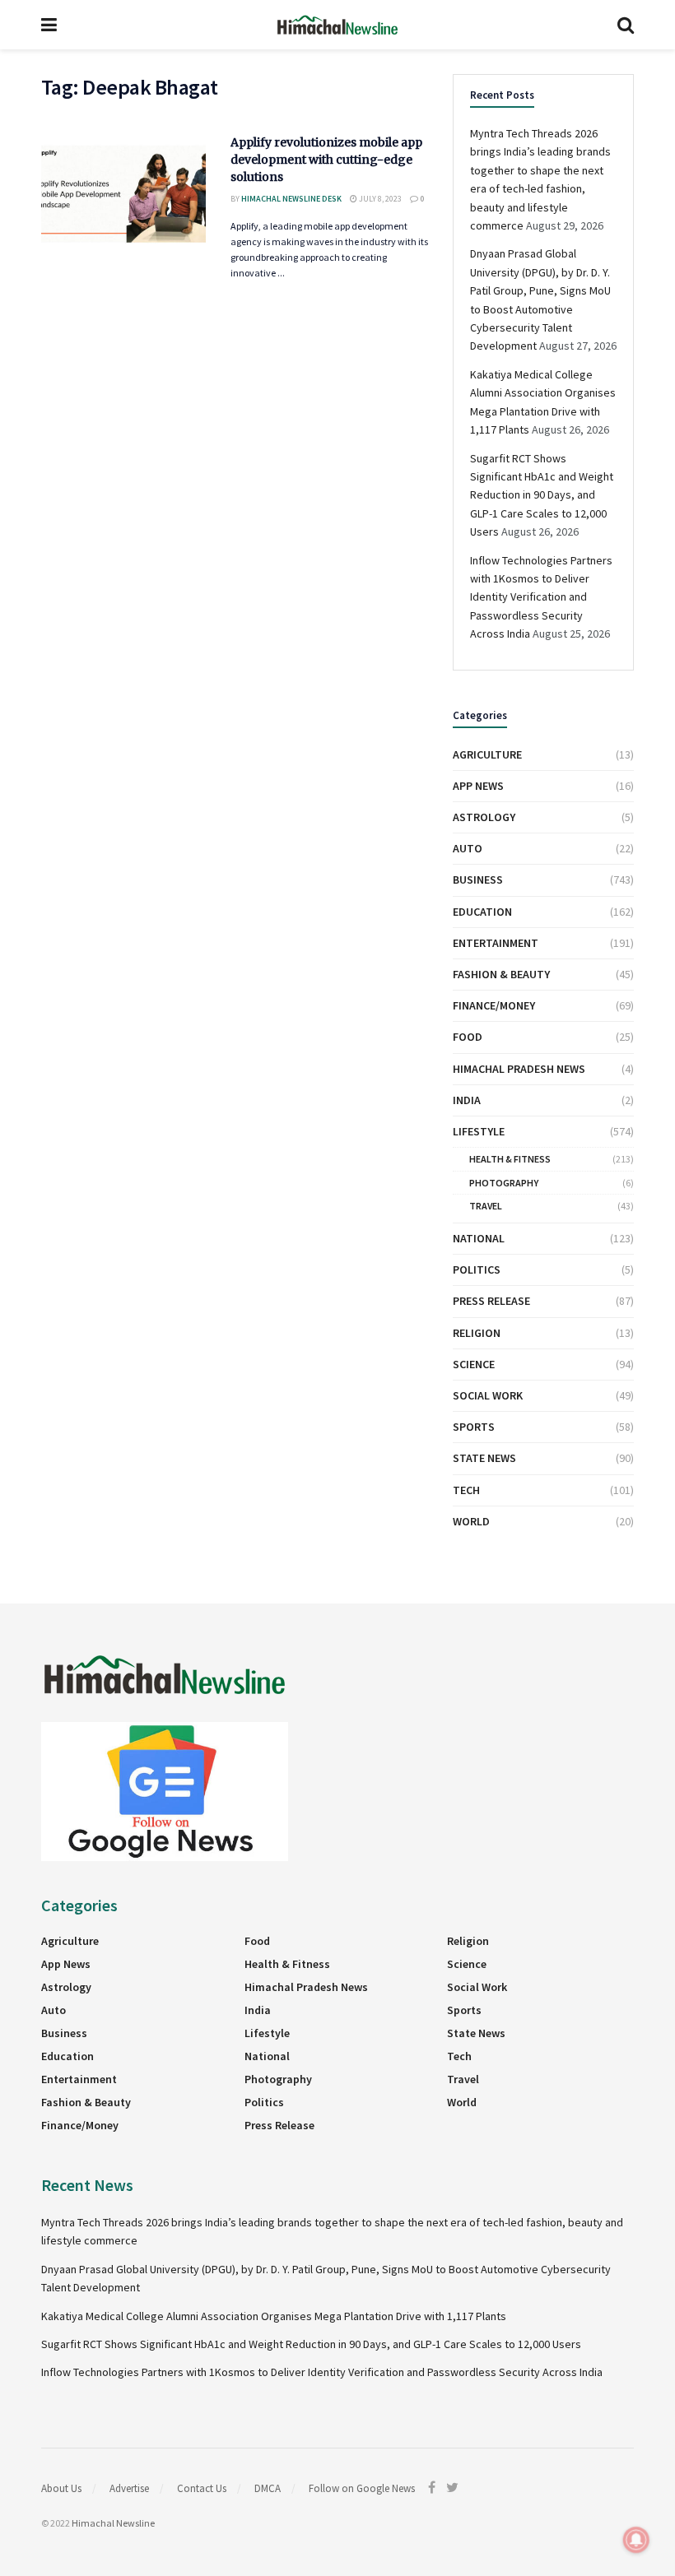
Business (478, 880)
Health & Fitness (510, 1159)
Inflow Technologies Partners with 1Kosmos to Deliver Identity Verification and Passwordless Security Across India (541, 597)
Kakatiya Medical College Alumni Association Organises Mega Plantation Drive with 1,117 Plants (274, 2316)
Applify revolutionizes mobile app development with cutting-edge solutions (326, 160)
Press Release (491, 1301)
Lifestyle (479, 1131)
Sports (474, 1427)
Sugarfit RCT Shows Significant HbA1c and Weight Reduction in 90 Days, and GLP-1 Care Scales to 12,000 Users (542, 495)
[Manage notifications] (636, 2540)
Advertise (129, 2488)
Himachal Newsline (113, 2523)
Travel (486, 1206)
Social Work (488, 1395)
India (467, 1100)
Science (474, 1364)
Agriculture (487, 754)
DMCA (268, 2488)
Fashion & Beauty (501, 974)
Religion (477, 1333)
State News (484, 1458)
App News (478, 786)
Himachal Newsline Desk (291, 199)
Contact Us (202, 2488)
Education (482, 912)
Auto (468, 848)
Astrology (484, 817)
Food (468, 1037)
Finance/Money (494, 1005)
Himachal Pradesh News (519, 1069)
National (479, 1238)
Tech (466, 1490)
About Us (61, 2488)
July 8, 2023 (379, 199)
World (471, 1521)
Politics (477, 1269)
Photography (504, 1183)
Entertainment (496, 943)
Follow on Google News (362, 2488)
